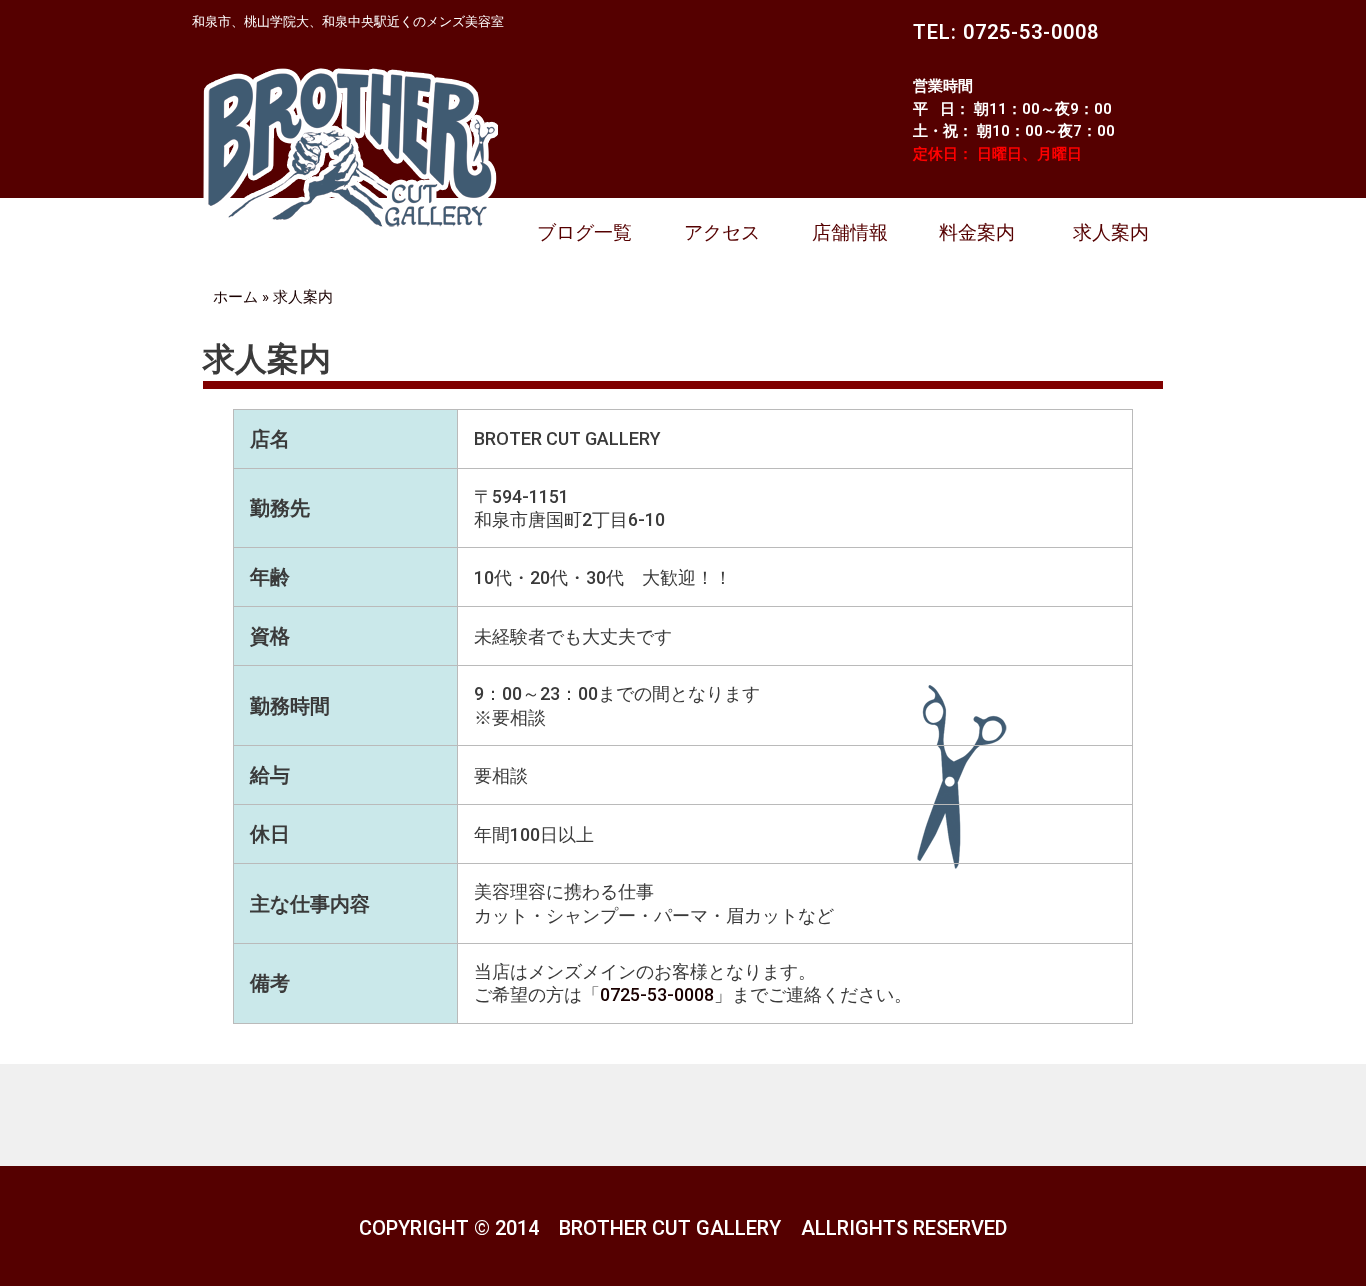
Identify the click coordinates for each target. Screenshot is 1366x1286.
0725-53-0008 (657, 994)
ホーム (235, 296)
